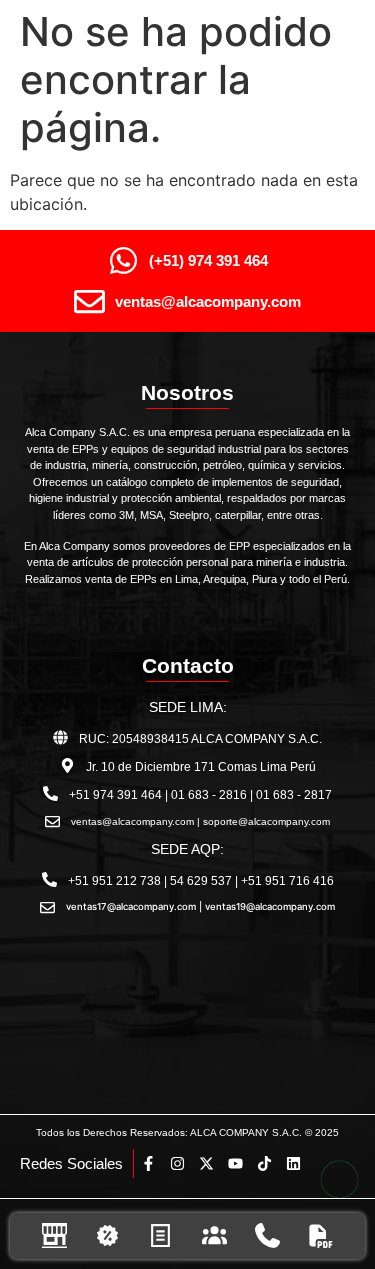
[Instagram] (177, 1163)
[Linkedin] (293, 1163)
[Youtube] (235, 1163)
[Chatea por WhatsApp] (339, 1179)
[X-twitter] (206, 1163)
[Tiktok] (264, 1163)
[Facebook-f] (148, 1163)
